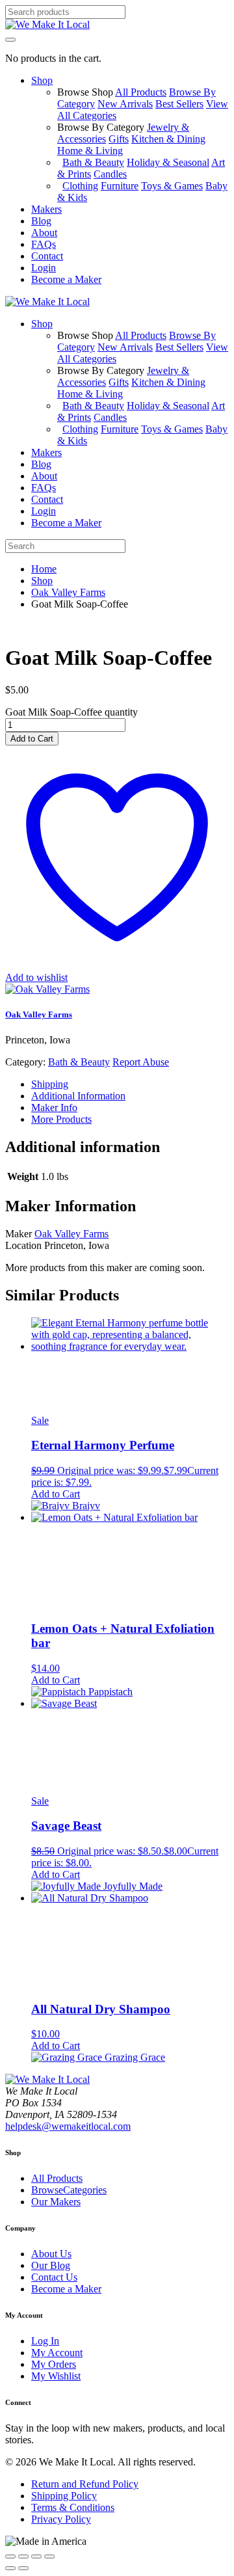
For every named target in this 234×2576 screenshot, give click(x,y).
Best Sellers (179, 104)
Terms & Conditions (73, 2507)
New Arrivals (125, 104)
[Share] (36, 2556)
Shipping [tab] (50, 1084)
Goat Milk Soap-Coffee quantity (71, 712)
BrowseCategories (69, 2190)
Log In (45, 2341)
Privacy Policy (61, 2519)
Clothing (80, 186)
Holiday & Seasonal (168, 162)
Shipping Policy (64, 2496)
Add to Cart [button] (56, 1494)
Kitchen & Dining (168, 139)
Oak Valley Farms (68, 592)
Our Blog (51, 2265)
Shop (42, 581)
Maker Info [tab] (54, 1107)
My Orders (54, 2364)
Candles (110, 174)
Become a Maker (66, 2289)
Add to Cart (32, 739)
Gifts (119, 139)
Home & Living (90, 151)
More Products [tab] (61, 1119)
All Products (141, 92)
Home (44, 569)
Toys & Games (172, 186)
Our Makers (56, 2202)
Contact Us (54, 2277)
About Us (51, 2254)
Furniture (120, 186)
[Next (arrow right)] (23, 2568)
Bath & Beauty (93, 162)
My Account (57, 2353)
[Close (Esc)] (49, 2556)
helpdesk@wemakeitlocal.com (68, 2126)
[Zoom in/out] (10, 2556)
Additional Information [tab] (78, 1096)
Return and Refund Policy (85, 2484)
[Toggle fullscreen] (23, 2556)
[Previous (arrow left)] (10, 2568)
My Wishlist (56, 2376)
